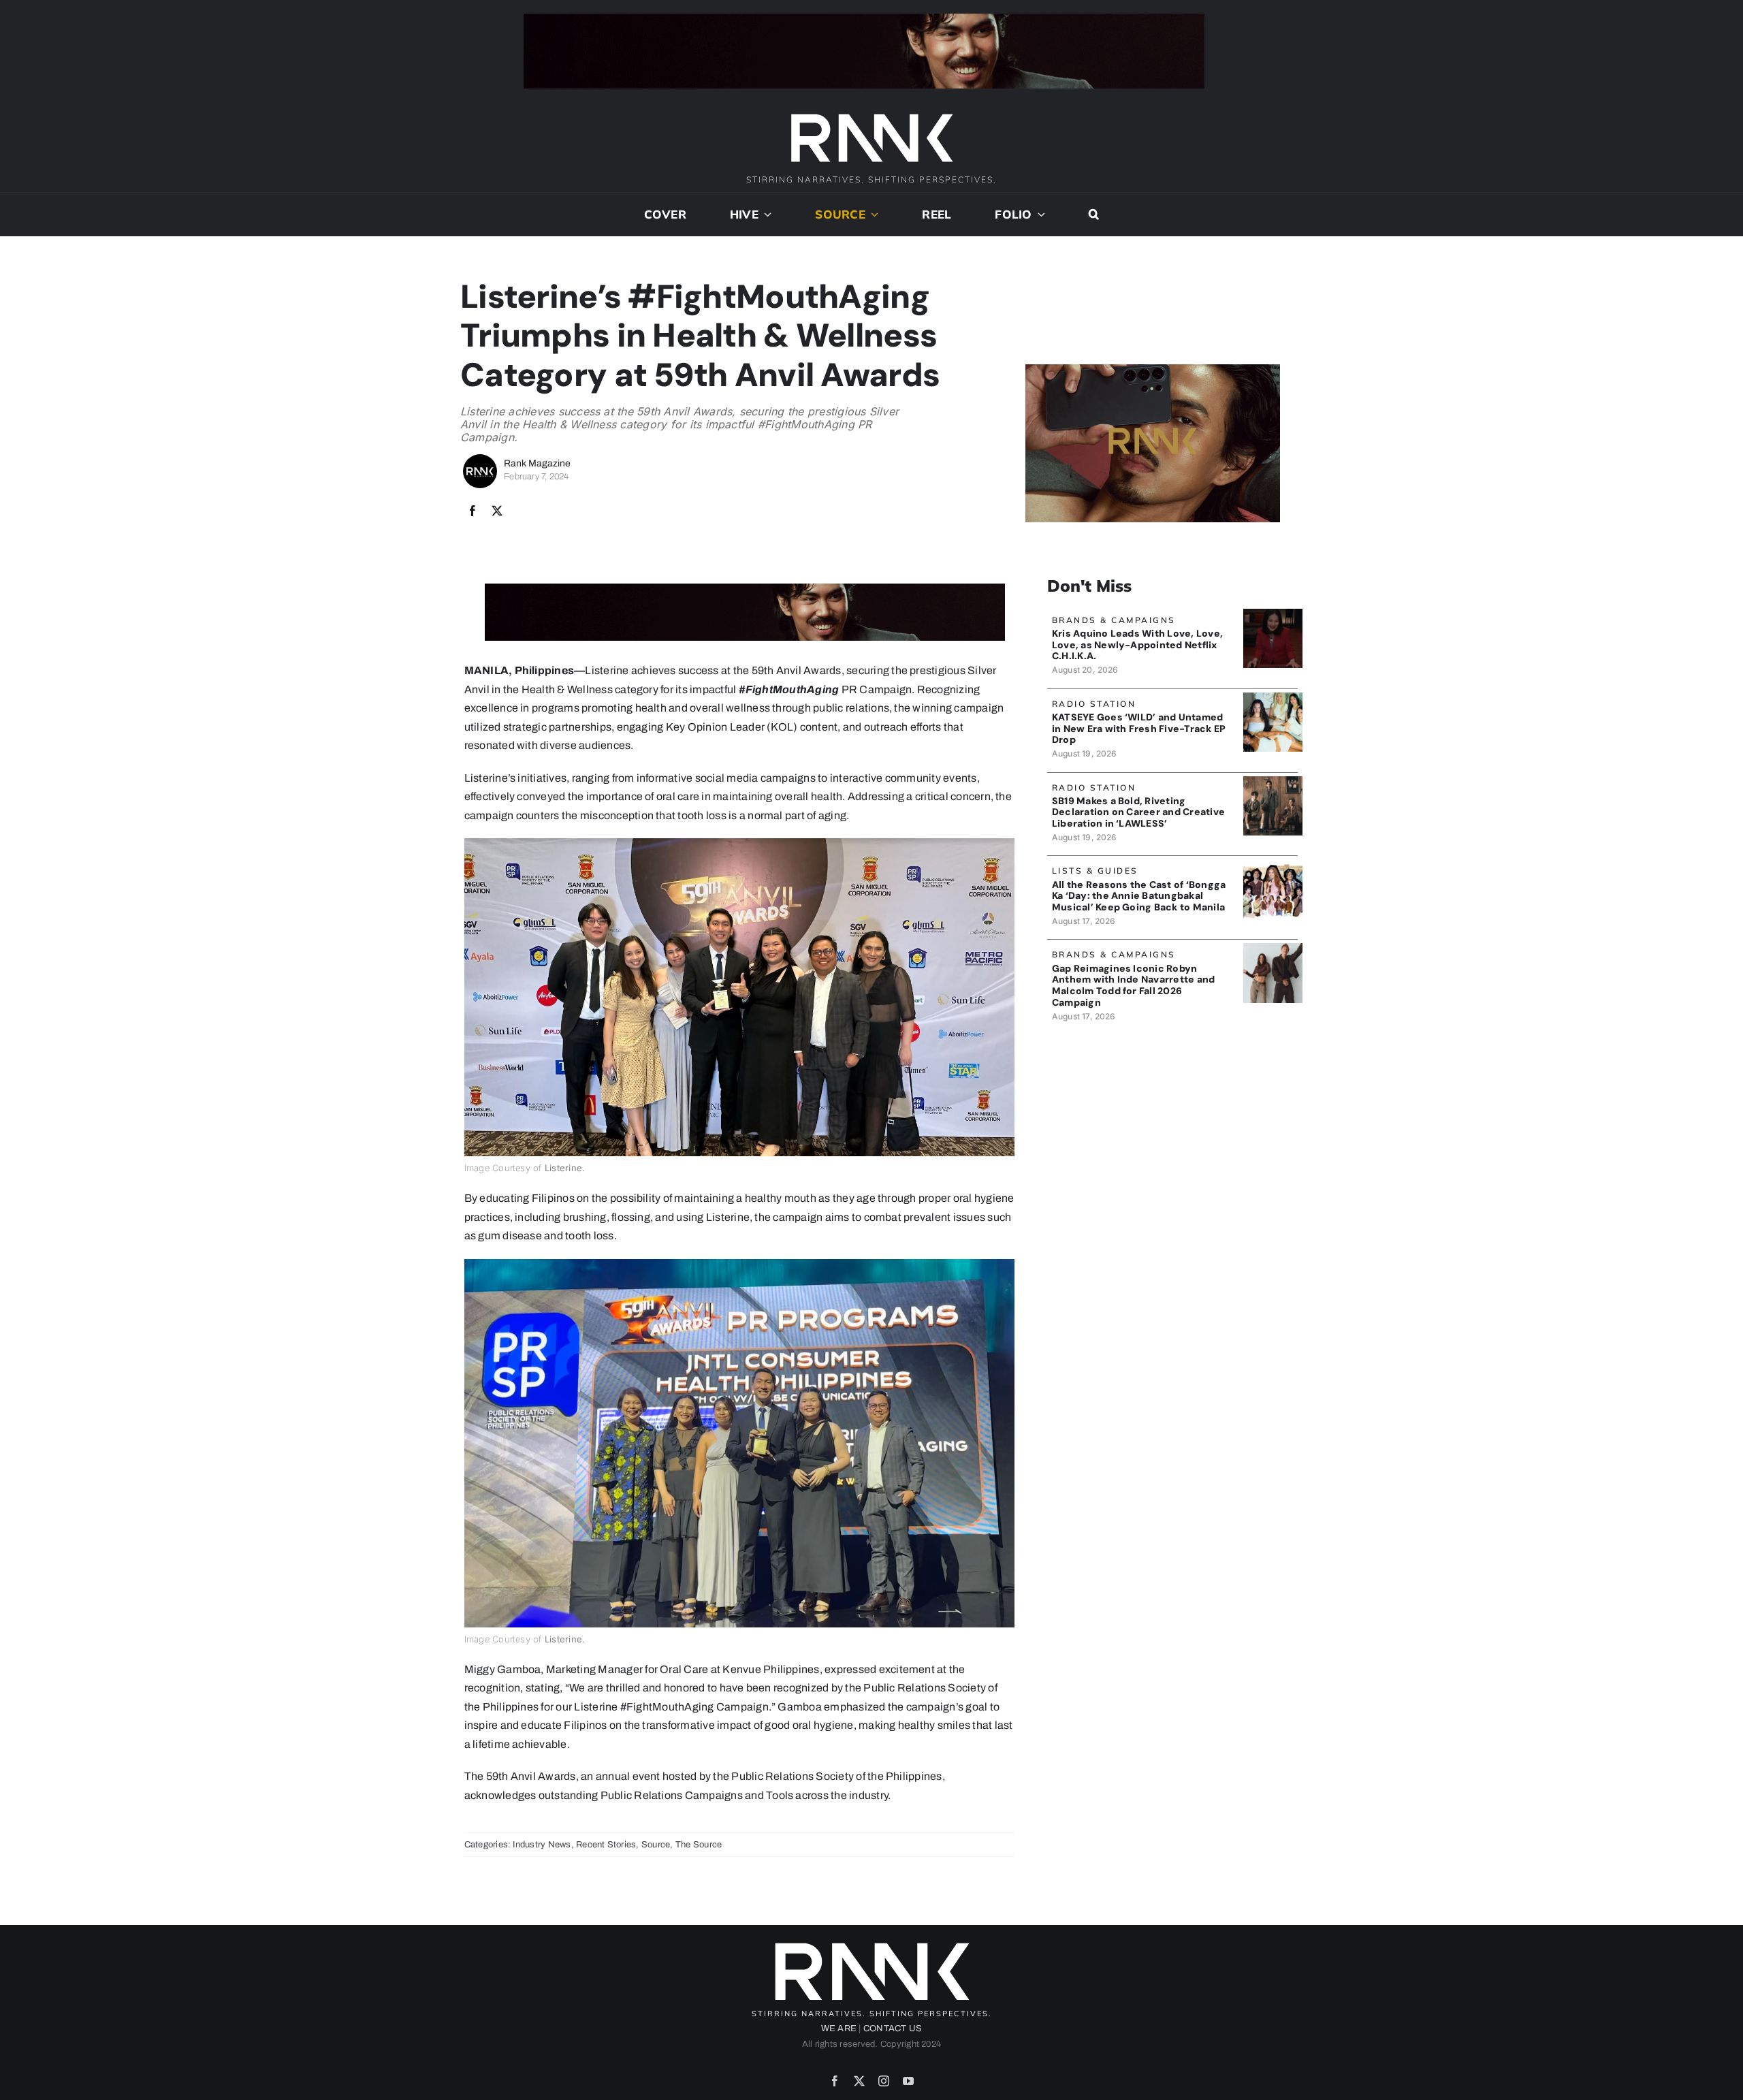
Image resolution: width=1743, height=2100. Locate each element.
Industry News (542, 1845)
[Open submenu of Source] (872, 214)
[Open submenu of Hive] (765, 214)
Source (656, 1845)
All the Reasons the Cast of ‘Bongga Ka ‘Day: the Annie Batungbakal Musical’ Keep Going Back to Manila (1139, 896)
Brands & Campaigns (1114, 620)
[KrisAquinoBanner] (1273, 614)
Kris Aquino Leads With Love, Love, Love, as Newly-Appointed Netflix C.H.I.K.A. (1137, 645)
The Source (699, 1845)
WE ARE (839, 2029)
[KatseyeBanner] (1273, 698)
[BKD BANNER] (1273, 864)
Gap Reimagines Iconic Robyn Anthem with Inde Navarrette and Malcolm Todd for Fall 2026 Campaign (1133, 985)
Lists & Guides (1095, 871)
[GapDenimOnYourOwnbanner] (1273, 948)
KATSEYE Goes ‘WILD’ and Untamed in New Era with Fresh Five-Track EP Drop (1139, 729)
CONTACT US (893, 2029)
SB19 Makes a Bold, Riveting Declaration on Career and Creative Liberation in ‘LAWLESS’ (1138, 812)
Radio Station (1094, 704)
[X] (497, 511)
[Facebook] (473, 511)
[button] (1094, 214)
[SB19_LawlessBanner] (1273, 781)
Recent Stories (606, 1845)
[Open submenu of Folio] (1039, 214)
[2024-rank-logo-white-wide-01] (871, 115)
